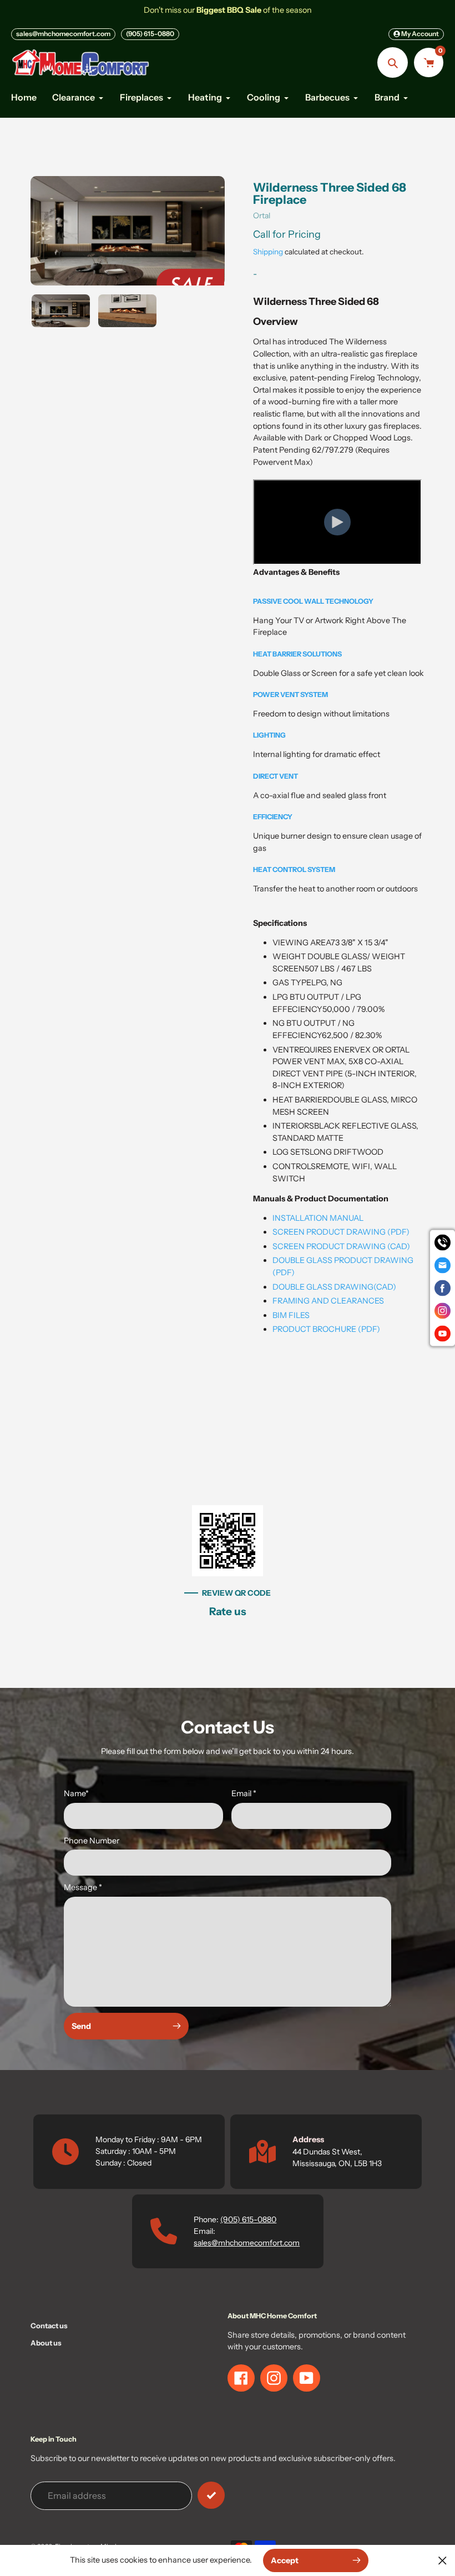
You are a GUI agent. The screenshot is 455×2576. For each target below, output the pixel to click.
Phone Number (92, 1841)
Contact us (49, 2326)
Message (83, 1887)
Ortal (262, 215)
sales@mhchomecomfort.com (63, 34)
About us (46, 2343)
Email (244, 1793)
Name (76, 1793)
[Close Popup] (443, 2560)
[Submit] (211, 2495)
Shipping (268, 252)
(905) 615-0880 (150, 34)
